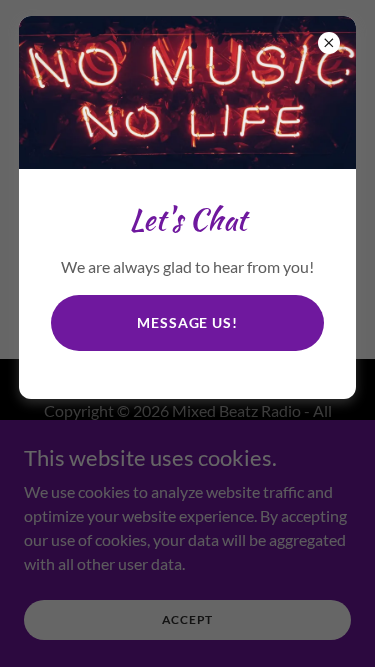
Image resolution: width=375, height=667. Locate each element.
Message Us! (187, 322)
